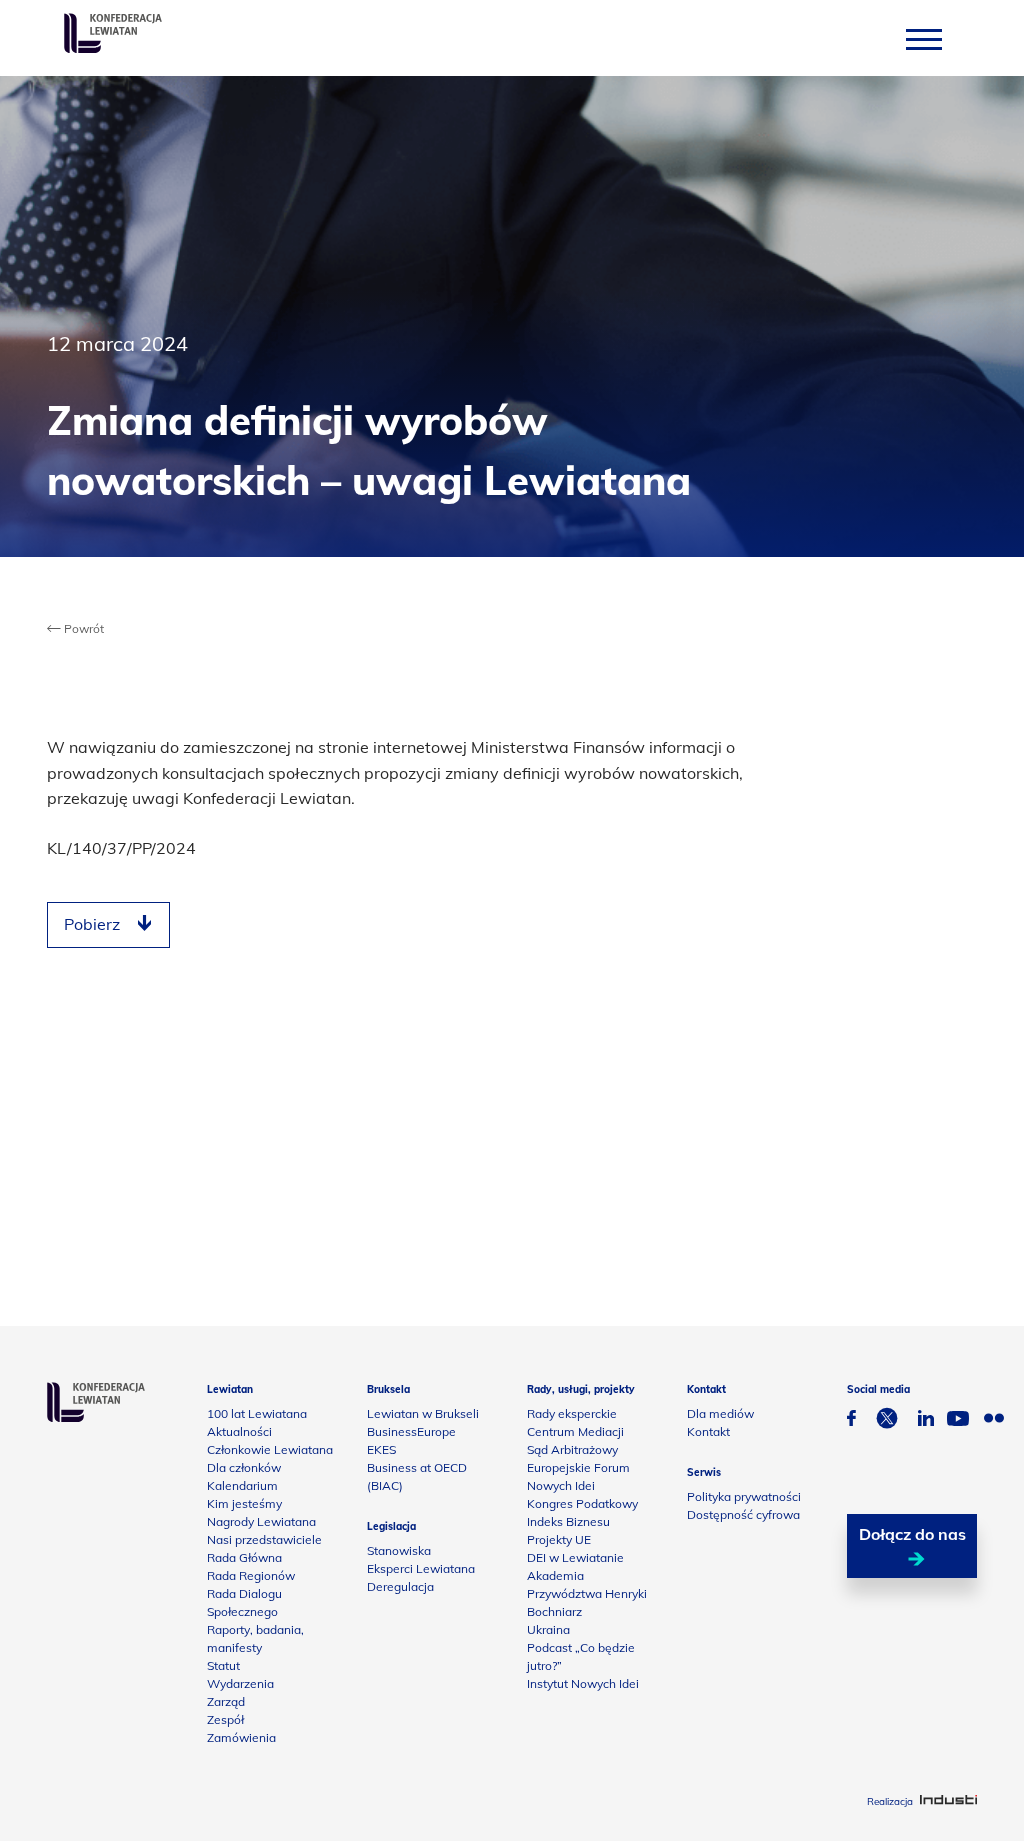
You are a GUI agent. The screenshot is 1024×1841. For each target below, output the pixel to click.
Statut (223, 1665)
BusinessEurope (411, 1431)
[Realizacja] (948, 1801)
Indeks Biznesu (568, 1521)
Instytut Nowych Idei (583, 1683)
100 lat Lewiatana (257, 1413)
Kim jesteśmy (244, 1503)
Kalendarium (242, 1485)
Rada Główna (244, 1557)
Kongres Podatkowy (582, 1503)
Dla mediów (720, 1413)
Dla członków (244, 1467)
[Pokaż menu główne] (924, 38)
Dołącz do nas (912, 1534)
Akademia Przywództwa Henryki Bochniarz (587, 1593)
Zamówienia (241, 1737)
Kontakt (708, 1431)
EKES (381, 1449)
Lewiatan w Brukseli (423, 1413)
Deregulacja (400, 1586)
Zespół (225, 1719)
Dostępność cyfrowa (743, 1514)
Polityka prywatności (744, 1496)
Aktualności (239, 1431)
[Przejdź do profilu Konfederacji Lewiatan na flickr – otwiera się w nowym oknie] (994, 1420)
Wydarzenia (240, 1683)
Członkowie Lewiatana (270, 1449)
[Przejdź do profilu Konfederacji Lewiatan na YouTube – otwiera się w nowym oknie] (958, 1421)
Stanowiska (399, 1550)
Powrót (82, 628)
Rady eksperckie (572, 1413)
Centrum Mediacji (575, 1431)
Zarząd (226, 1701)
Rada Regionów (251, 1575)
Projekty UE (559, 1539)
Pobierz (92, 924)
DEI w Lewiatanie (575, 1557)
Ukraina (548, 1629)
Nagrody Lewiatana (261, 1521)
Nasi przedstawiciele (264, 1539)
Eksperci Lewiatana (421, 1568)
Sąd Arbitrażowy (572, 1449)
